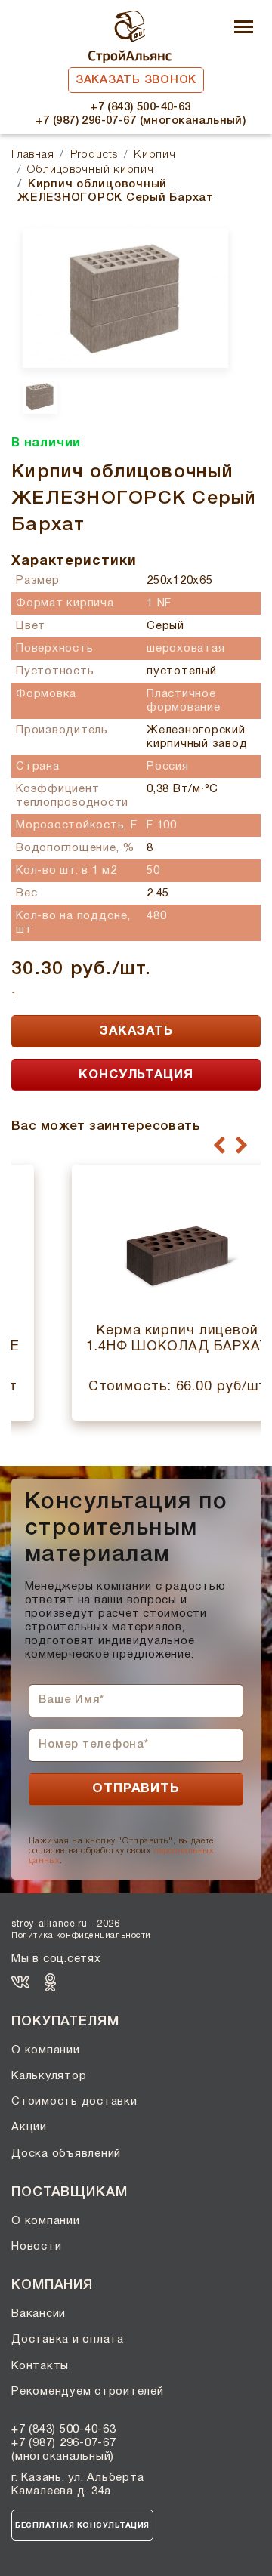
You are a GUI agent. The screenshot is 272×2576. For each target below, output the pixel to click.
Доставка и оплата (68, 2340)
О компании (46, 2050)
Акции (29, 2127)
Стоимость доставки (74, 2102)
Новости (36, 2247)
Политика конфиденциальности (81, 1936)
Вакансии (39, 2314)
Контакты (40, 2366)
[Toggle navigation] (244, 28)
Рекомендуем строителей (88, 2392)
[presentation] (219, 1146)
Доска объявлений (66, 2154)
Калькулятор (49, 2076)
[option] (125, 298)
